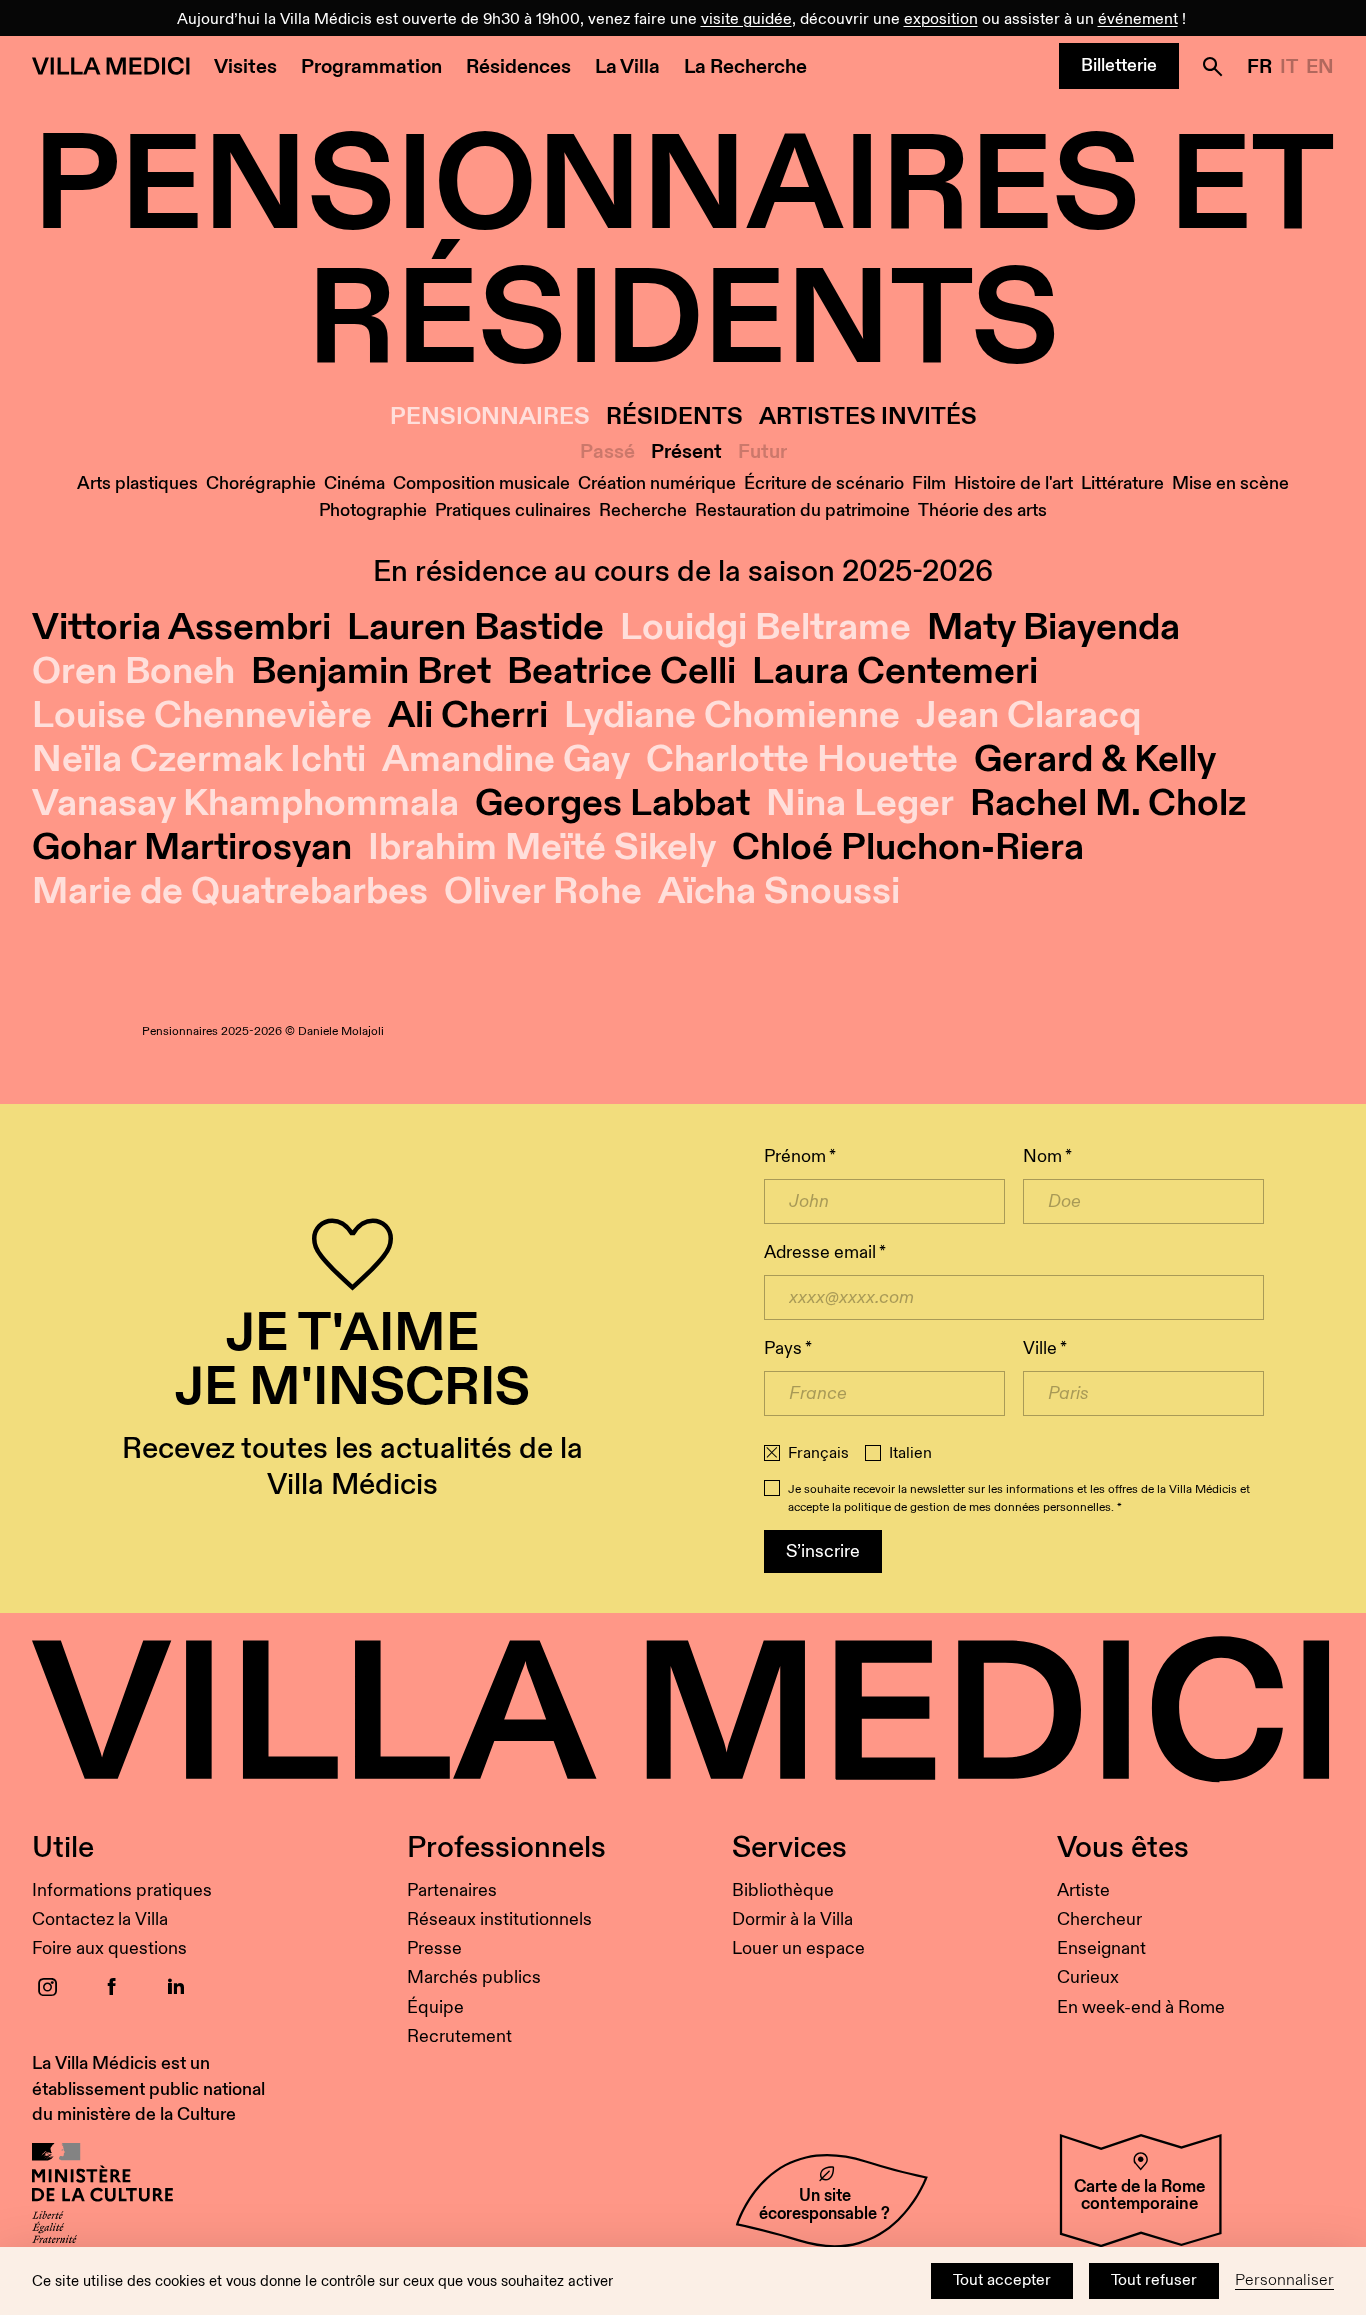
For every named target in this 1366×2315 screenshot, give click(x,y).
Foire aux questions (109, 1948)
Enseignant (1101, 1948)
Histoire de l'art (1013, 483)
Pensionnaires (490, 418)
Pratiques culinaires (513, 510)
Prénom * (800, 1156)
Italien (910, 1454)
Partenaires (452, 1890)
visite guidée (746, 19)
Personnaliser (1284, 2280)
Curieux (1088, 1977)
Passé (607, 452)
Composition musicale (481, 483)
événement (1138, 19)
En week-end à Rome (1141, 2007)
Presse (434, 1948)
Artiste (1083, 1890)
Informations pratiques (122, 1890)
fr (1259, 67)
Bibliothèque (783, 1890)
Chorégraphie (261, 483)
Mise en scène (1230, 483)
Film (929, 483)
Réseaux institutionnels (499, 1919)
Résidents (674, 418)
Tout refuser (1154, 2280)
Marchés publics (474, 1977)
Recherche (643, 510)
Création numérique (657, 483)
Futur (762, 452)
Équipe (435, 2007)
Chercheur (1099, 1919)
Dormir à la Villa (792, 1919)
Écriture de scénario (824, 483)
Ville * (1045, 1348)
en (1320, 67)
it (1289, 67)
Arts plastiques (137, 483)
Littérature (1122, 483)
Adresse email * (825, 1252)
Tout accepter (1002, 2280)
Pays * (788, 1348)
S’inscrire (823, 1551)
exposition (941, 19)
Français (818, 1454)
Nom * (1047, 1156)
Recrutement (459, 2036)
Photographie (373, 510)
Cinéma (354, 483)
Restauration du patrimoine (802, 510)
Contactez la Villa (100, 1919)
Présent (686, 452)
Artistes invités (868, 418)
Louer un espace (798, 1948)
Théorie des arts (982, 510)
